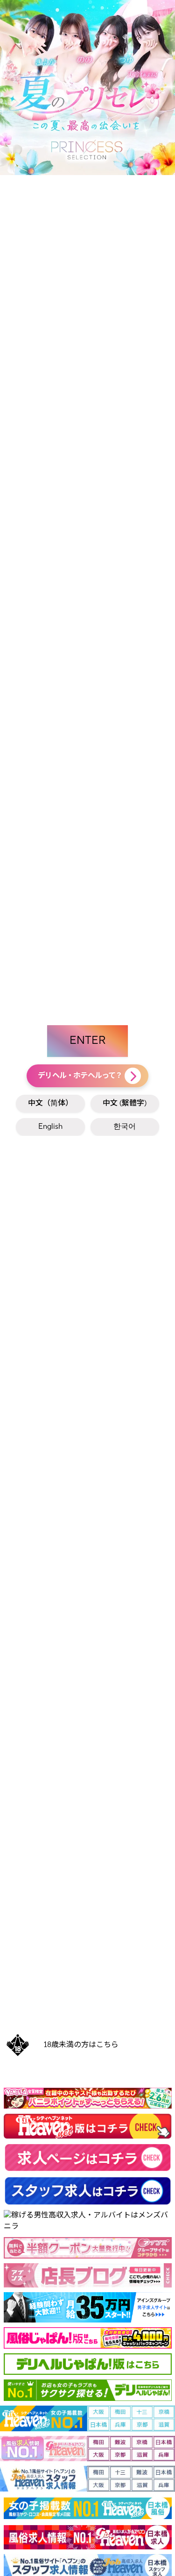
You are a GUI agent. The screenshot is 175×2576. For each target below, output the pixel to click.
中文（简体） (50, 1104)
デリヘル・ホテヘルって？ (80, 1076)
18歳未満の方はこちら (81, 2045)
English (50, 1127)
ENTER (87, 1041)
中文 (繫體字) (125, 1104)
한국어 (125, 1127)
